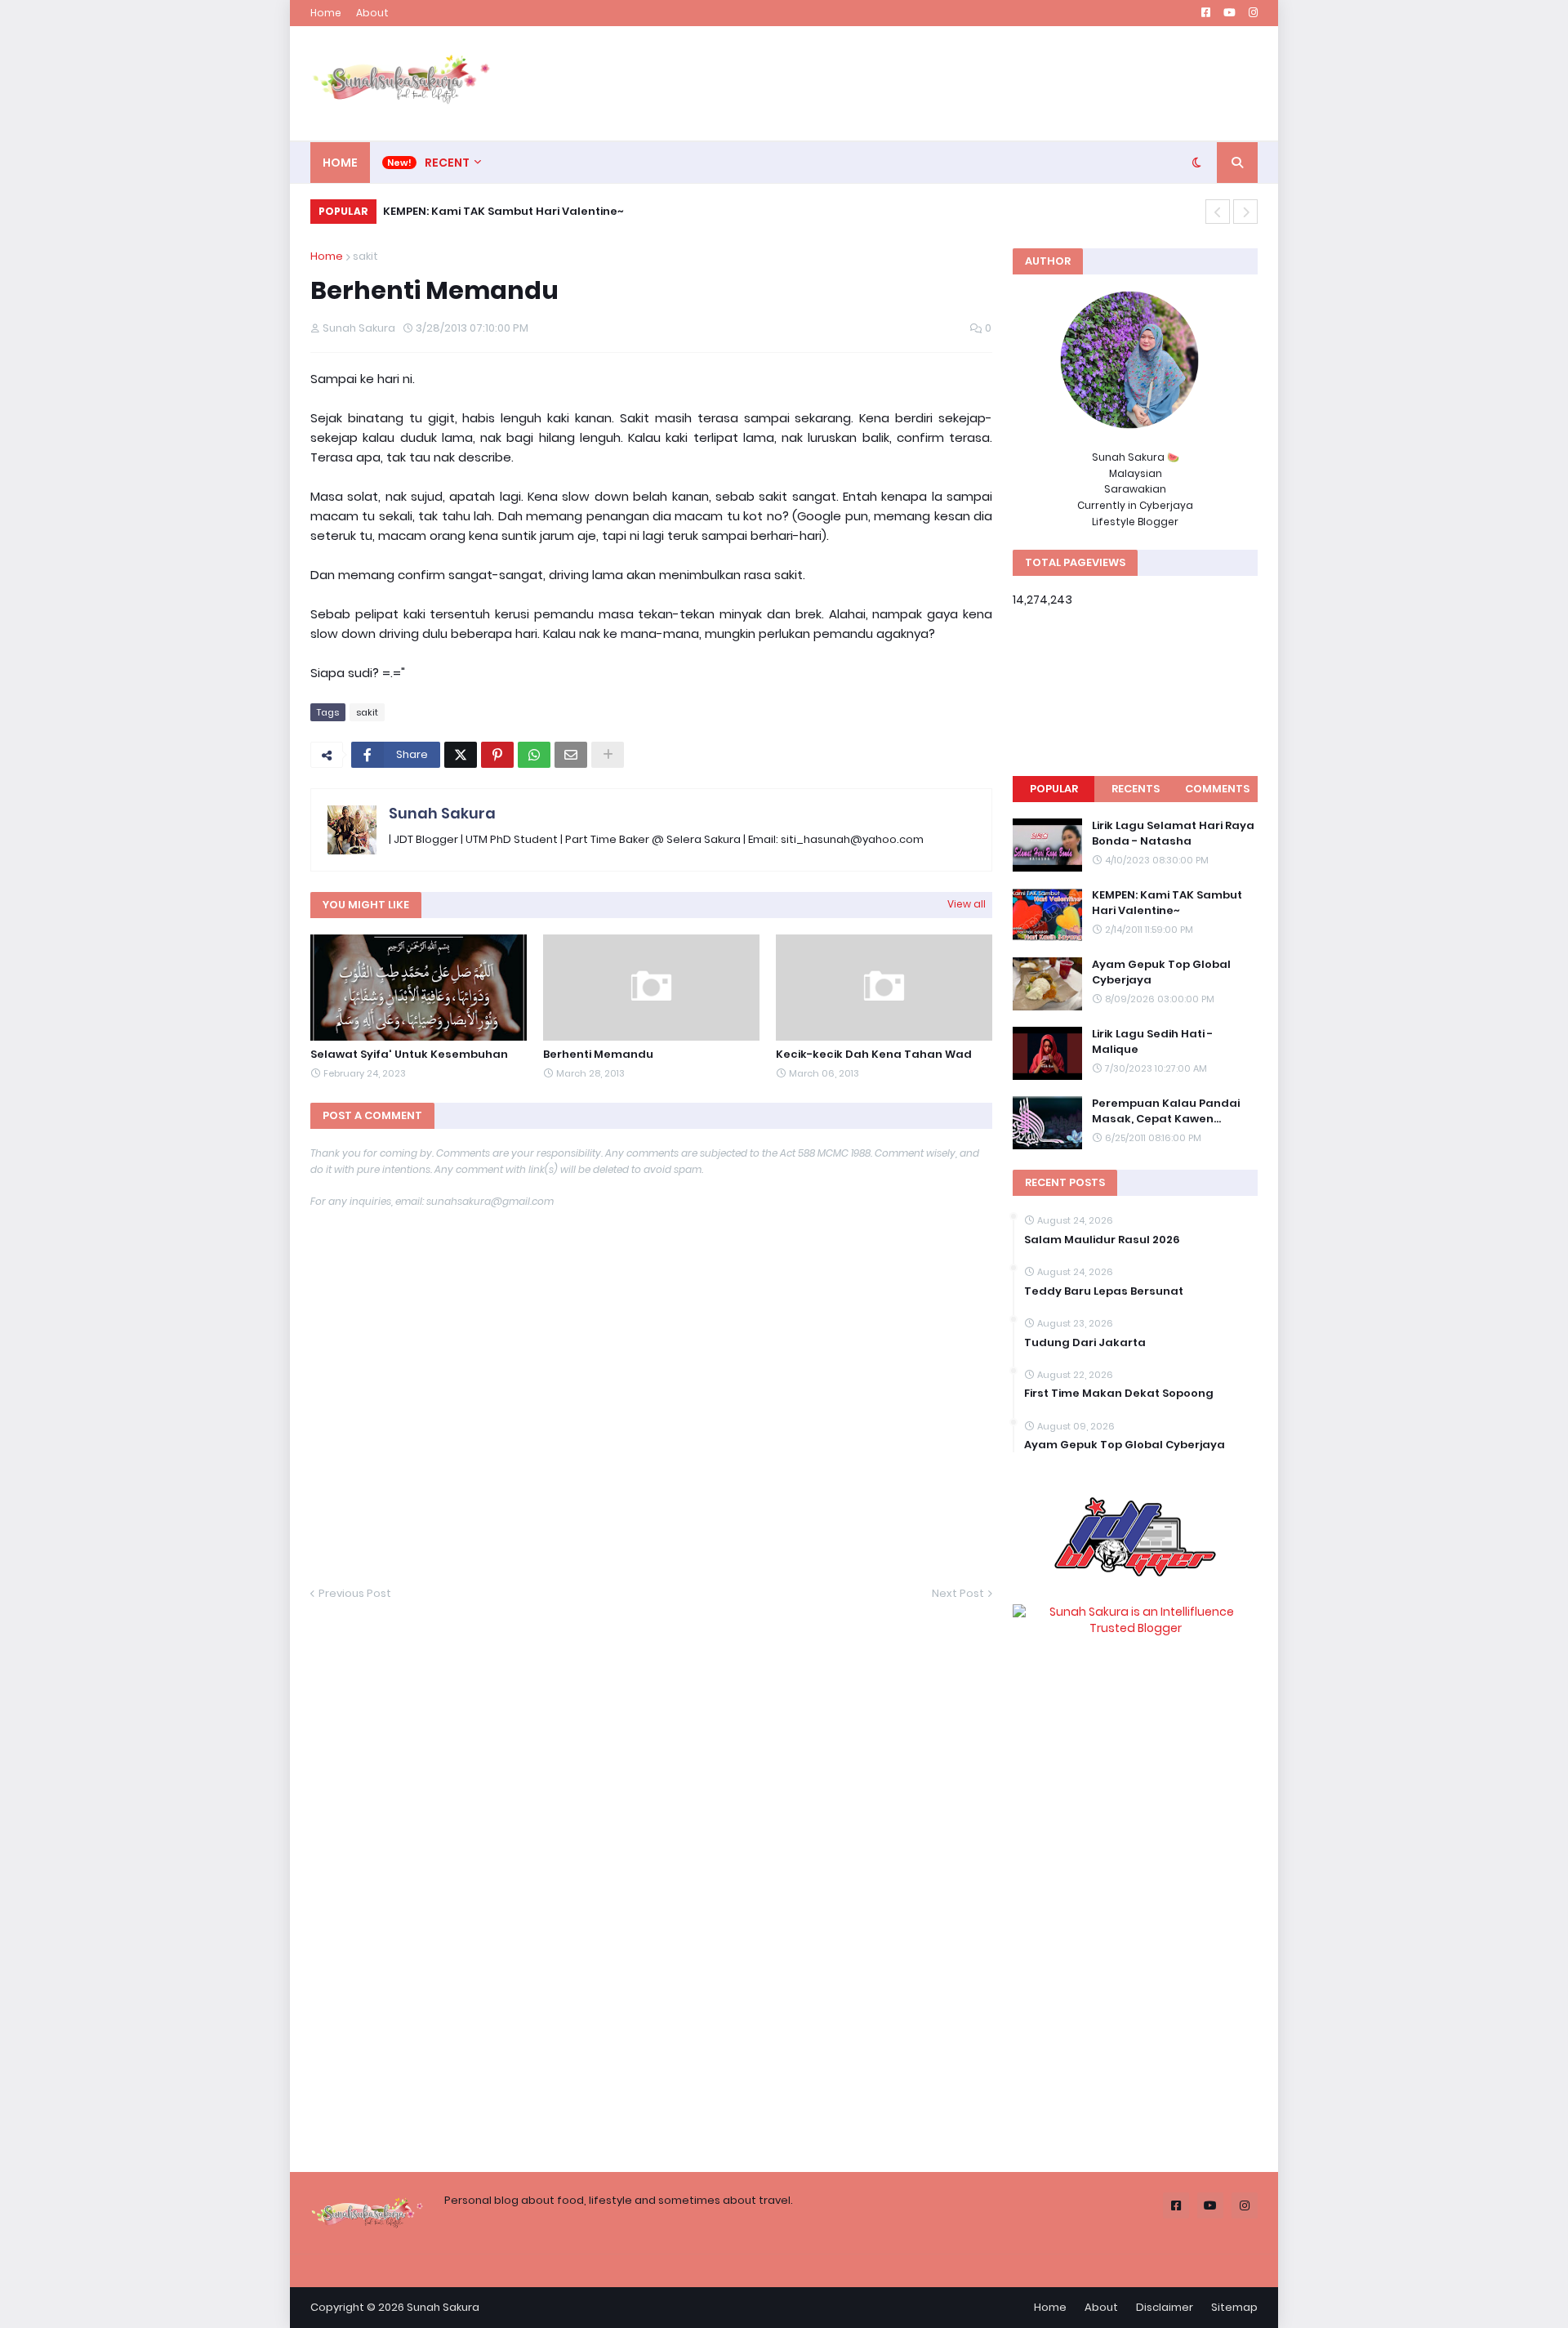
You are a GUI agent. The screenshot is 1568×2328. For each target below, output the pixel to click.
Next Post (958, 1593)
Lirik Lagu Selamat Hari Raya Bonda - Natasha (1173, 833)
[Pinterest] (497, 755)
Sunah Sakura (442, 813)
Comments (1217, 789)
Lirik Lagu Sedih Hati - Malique (1152, 1041)
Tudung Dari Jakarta (1085, 1343)
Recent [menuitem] (447, 163)
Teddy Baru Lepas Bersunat (1104, 1291)
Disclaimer (1165, 2307)
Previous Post (355, 1593)
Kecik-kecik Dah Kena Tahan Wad (874, 1055)
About (372, 13)
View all (967, 904)
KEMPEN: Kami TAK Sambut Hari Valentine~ (503, 211)
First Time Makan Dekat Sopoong (1119, 1394)
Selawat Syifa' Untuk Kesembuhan (409, 1055)
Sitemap (1234, 2307)
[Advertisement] (960, 83)
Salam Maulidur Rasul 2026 (1102, 1240)
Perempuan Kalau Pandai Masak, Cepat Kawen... (1166, 1111)
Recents (1136, 789)
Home (326, 13)
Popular (1054, 789)
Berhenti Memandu (598, 1055)
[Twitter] (461, 755)
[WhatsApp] (534, 755)
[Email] (571, 755)
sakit (365, 256)
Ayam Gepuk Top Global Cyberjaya (1161, 972)
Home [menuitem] (340, 163)
